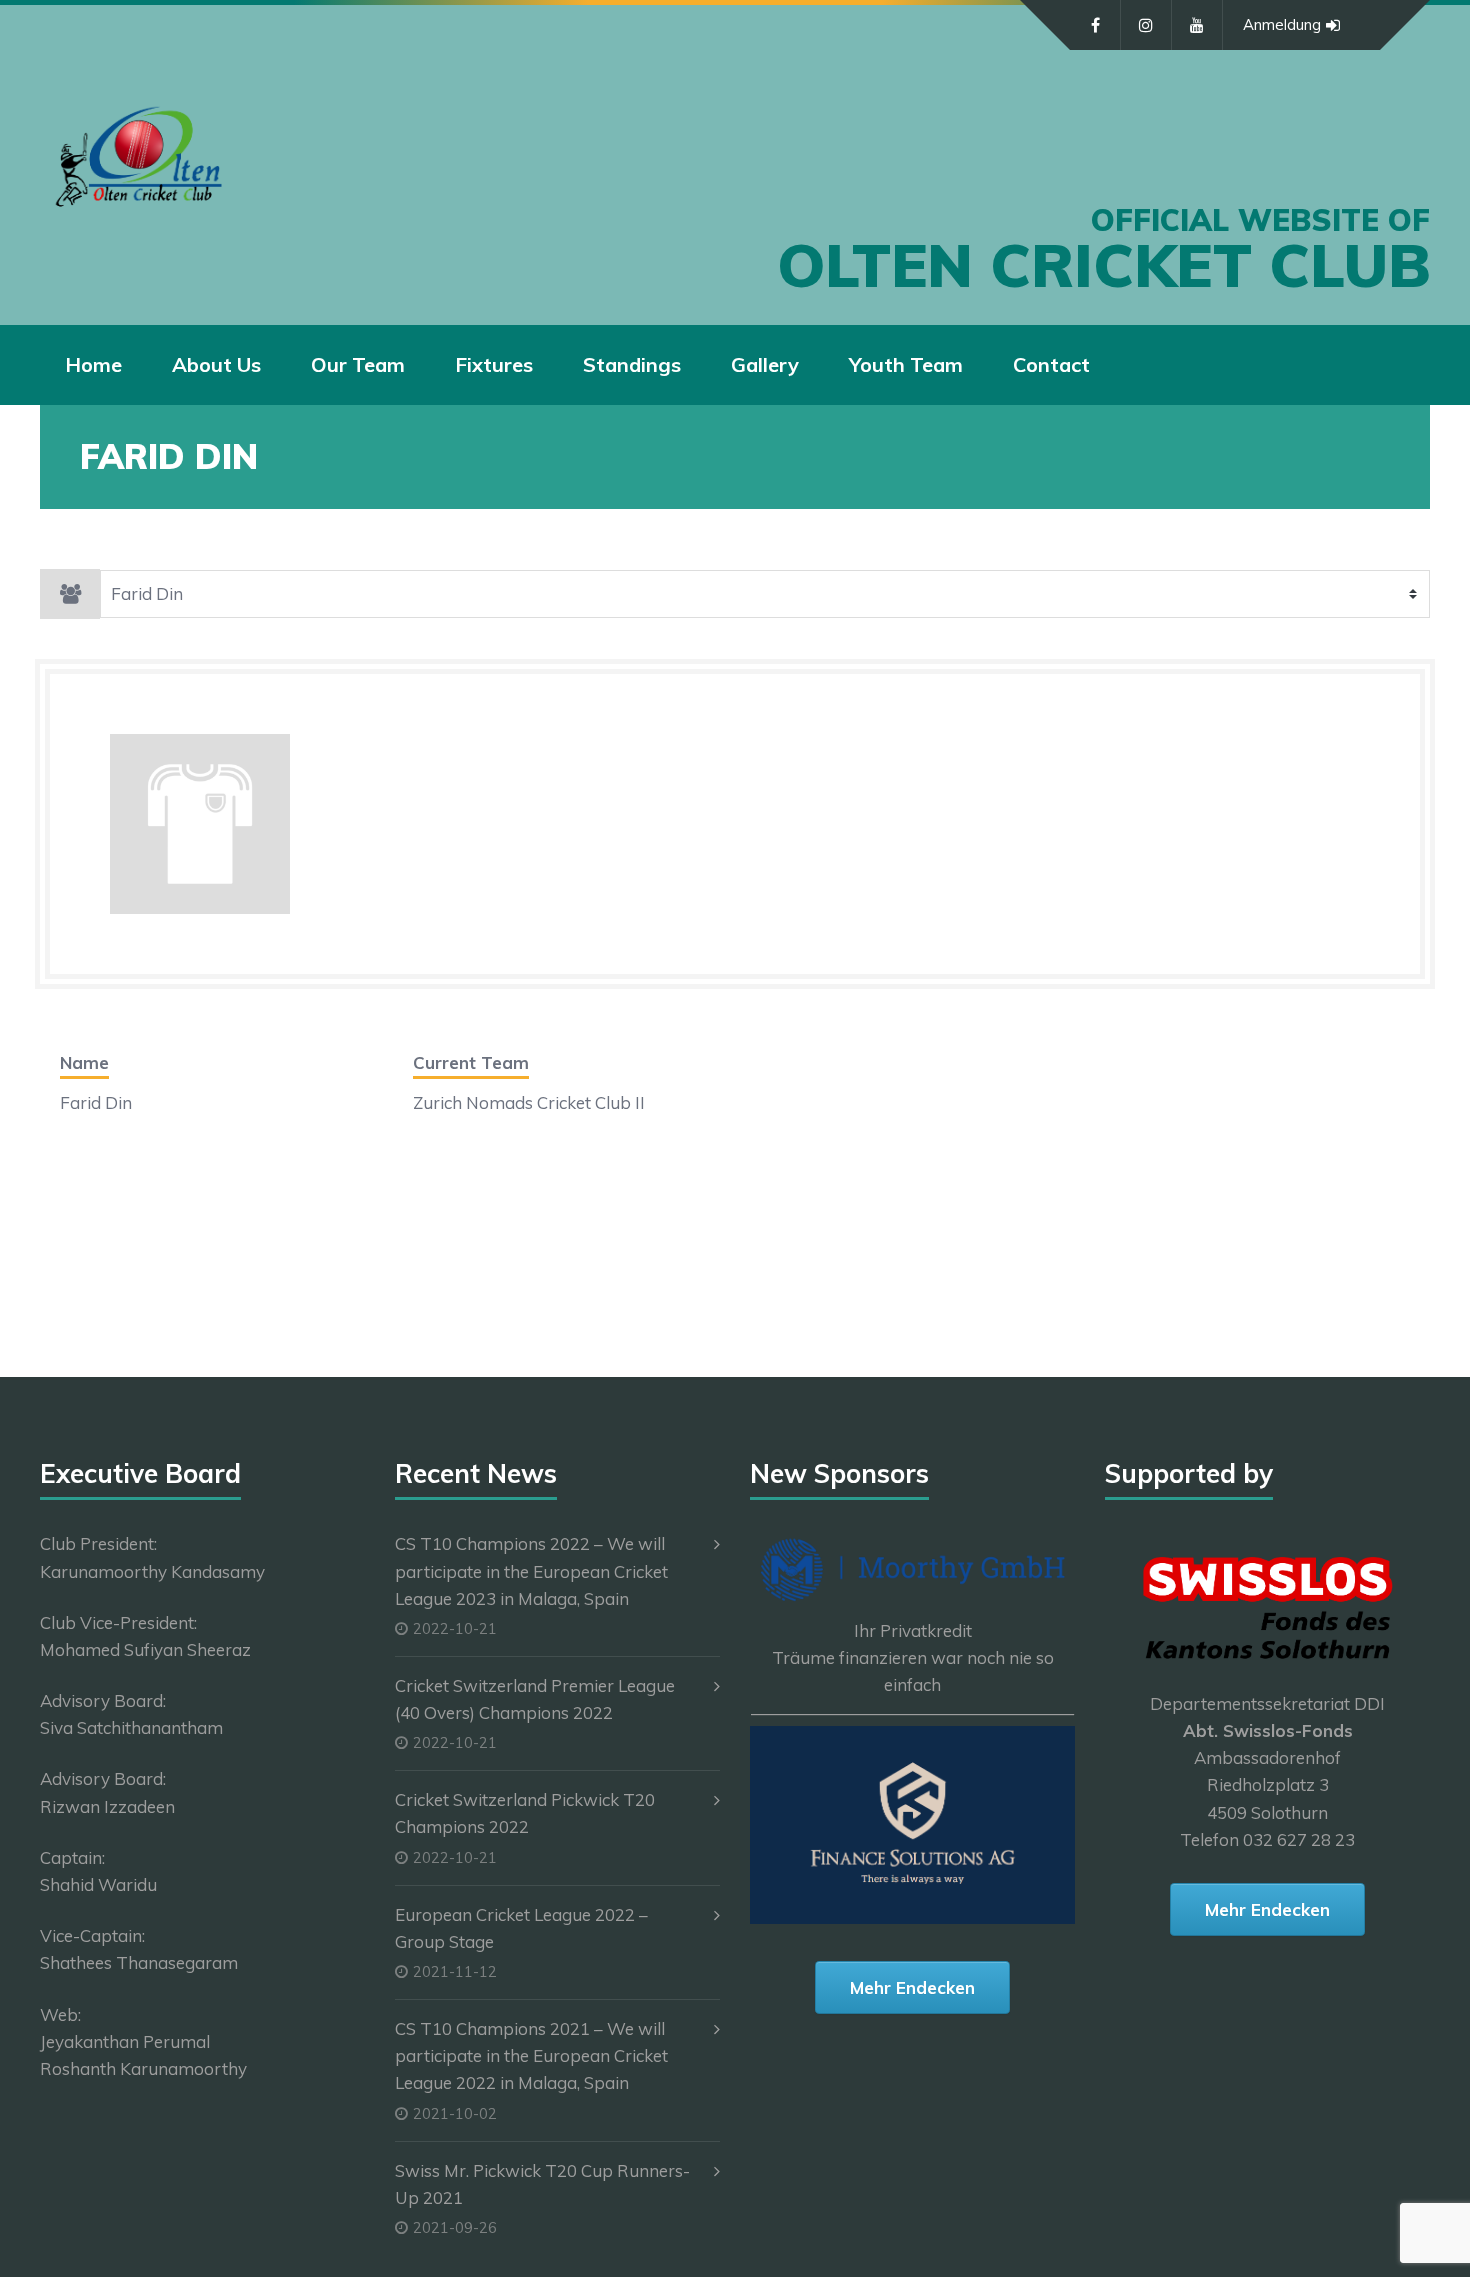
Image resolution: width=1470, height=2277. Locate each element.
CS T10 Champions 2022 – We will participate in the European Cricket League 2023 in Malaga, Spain (531, 1570)
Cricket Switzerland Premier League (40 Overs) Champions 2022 (535, 1699)
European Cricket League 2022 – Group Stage (521, 1928)
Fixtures (494, 364)
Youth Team (906, 364)
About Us (216, 364)
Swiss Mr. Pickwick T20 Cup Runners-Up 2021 (542, 2184)
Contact (1051, 364)
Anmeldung (1282, 24)
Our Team (358, 364)
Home (93, 364)
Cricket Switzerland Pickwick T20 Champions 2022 (525, 1813)
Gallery (765, 364)
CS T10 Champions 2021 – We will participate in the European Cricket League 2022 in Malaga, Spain (531, 2055)
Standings (632, 364)
